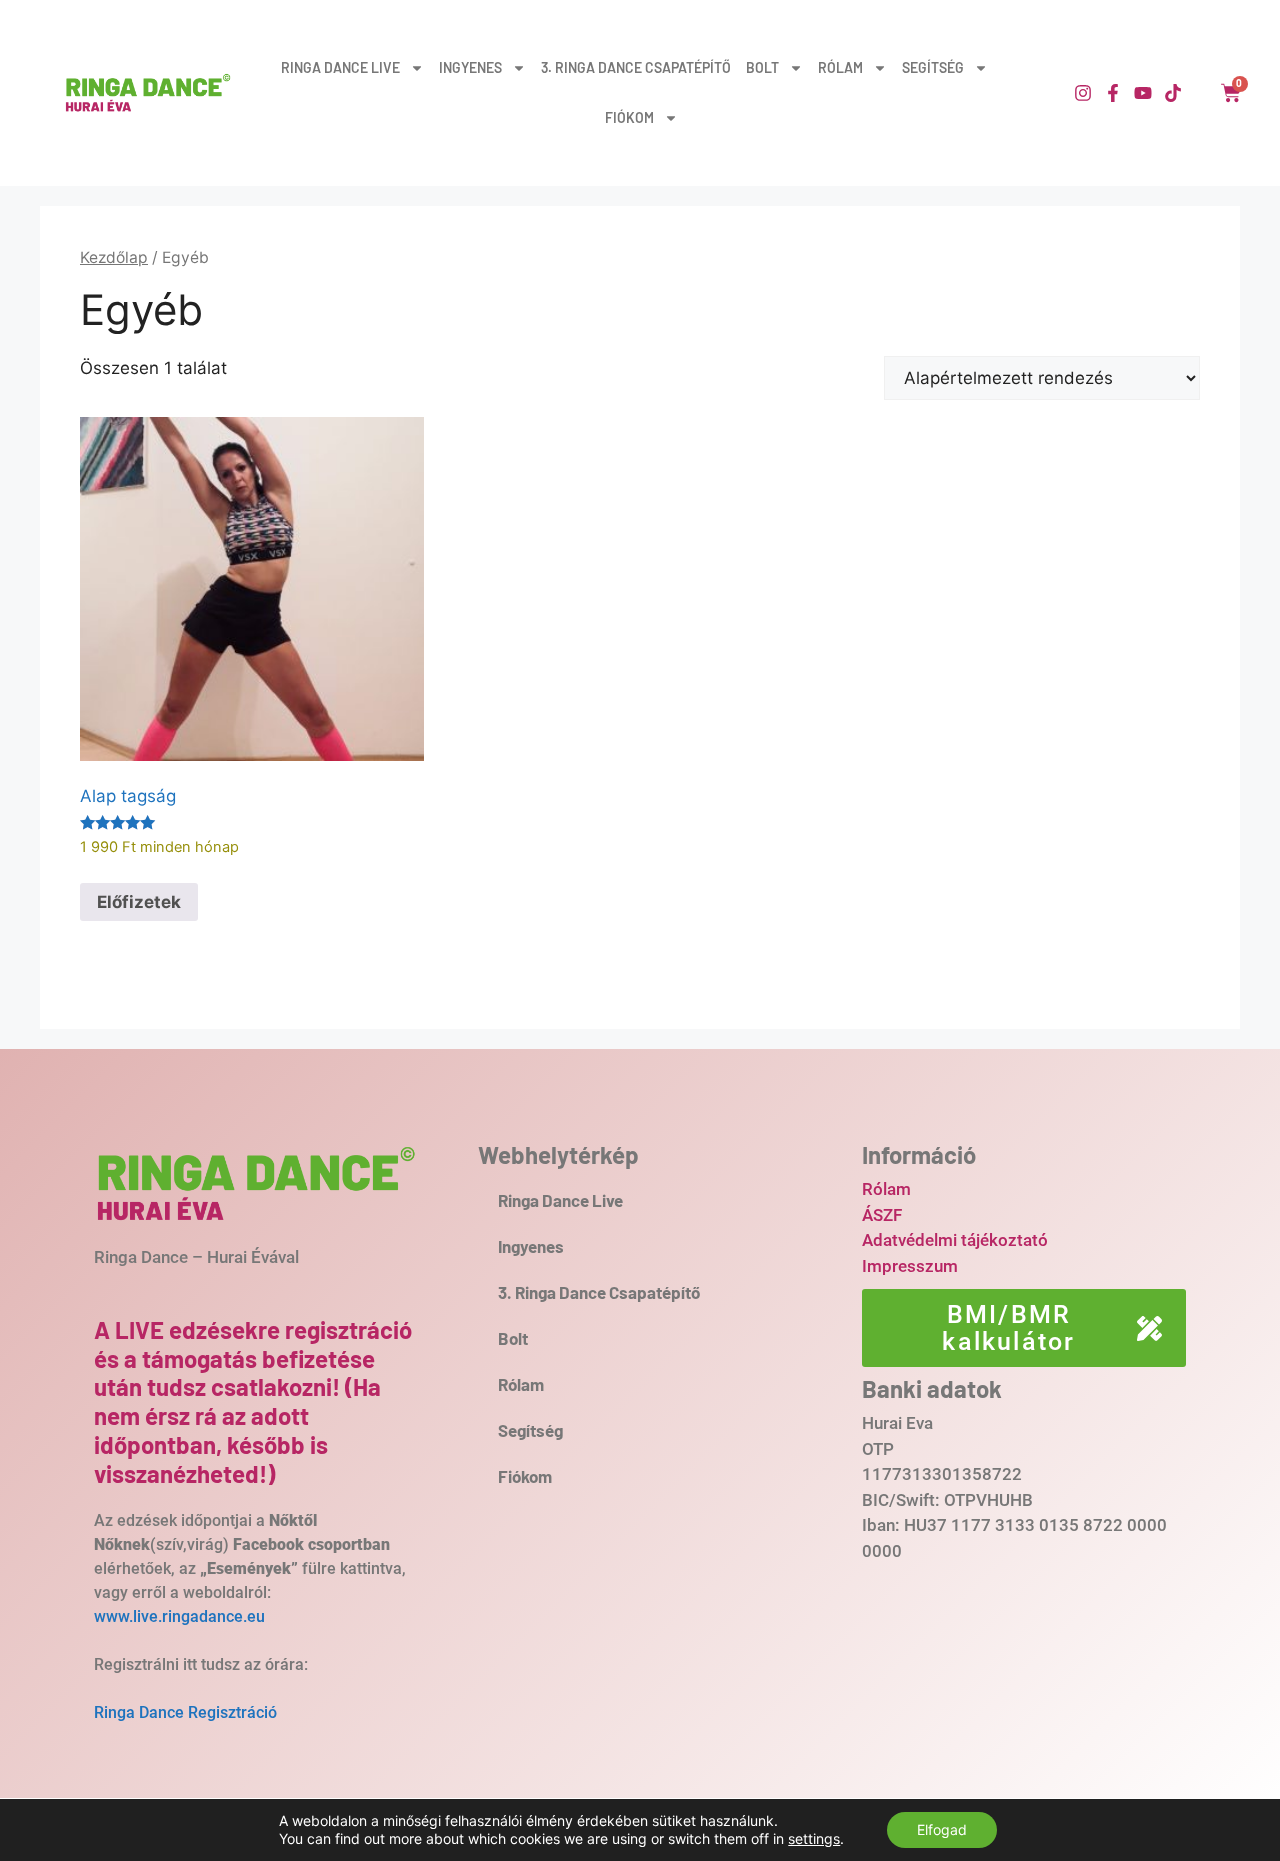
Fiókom (629, 117)
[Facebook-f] (1113, 93)
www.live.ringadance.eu (181, 1616)
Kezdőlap (114, 257)
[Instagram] (1083, 93)
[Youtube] (1143, 93)
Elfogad (942, 1829)
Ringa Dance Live (340, 67)
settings (814, 1838)
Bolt (762, 67)
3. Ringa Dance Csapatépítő (636, 67)
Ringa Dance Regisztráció (185, 1712)
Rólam (840, 67)
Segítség (933, 67)
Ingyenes (470, 67)
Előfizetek (139, 902)
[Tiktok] (1173, 93)
